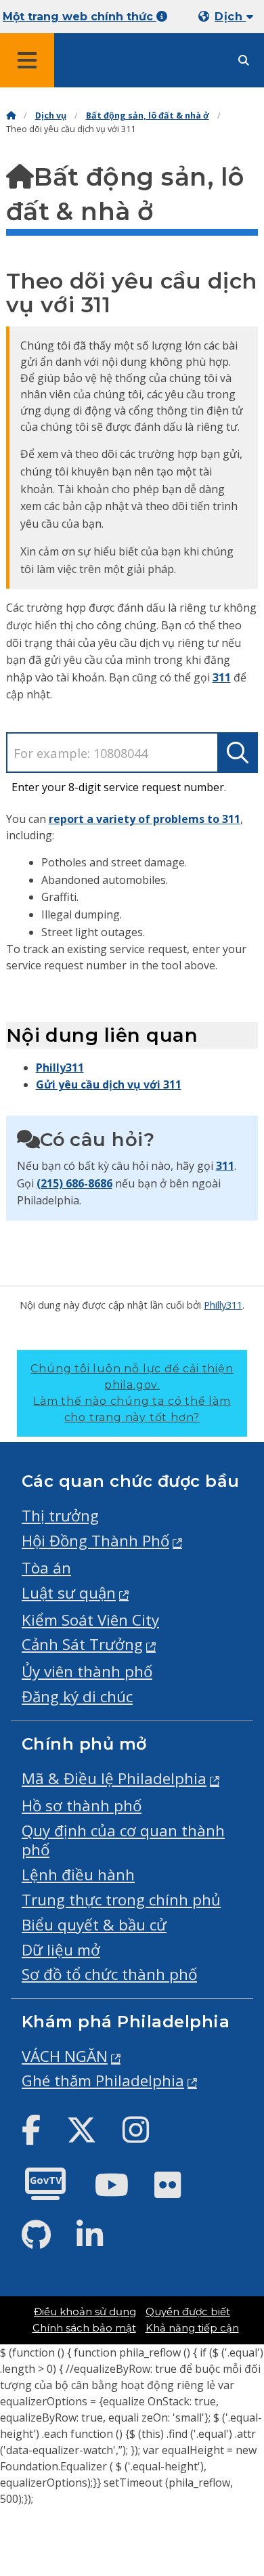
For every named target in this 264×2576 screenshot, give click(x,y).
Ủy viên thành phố (87, 1671)
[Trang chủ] (11, 115)
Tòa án (46, 1568)
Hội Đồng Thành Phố (95, 1541)
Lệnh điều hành (78, 1875)
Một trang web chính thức (80, 17)
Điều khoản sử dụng (85, 2312)
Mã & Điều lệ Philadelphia (114, 1778)
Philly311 (60, 1068)
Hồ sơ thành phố (82, 1806)
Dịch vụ (51, 115)
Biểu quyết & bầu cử (94, 1925)
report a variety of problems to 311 (145, 819)
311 (222, 677)
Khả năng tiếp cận (192, 2328)
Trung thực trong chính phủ (121, 1900)
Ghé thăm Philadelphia (103, 2081)
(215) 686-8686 (74, 1183)
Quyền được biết (188, 2312)
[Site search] (244, 61)
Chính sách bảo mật (84, 2328)
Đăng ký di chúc (77, 1696)
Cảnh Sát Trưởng (82, 1644)
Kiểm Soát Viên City (90, 1620)
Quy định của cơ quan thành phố (123, 1840)
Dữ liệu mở (61, 1950)
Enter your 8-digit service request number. (119, 787)
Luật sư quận (69, 1593)
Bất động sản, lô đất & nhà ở (148, 115)
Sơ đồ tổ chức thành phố (109, 1974)
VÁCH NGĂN (65, 2056)
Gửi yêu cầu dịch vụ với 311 (109, 1084)
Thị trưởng (60, 1516)
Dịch (230, 17)
